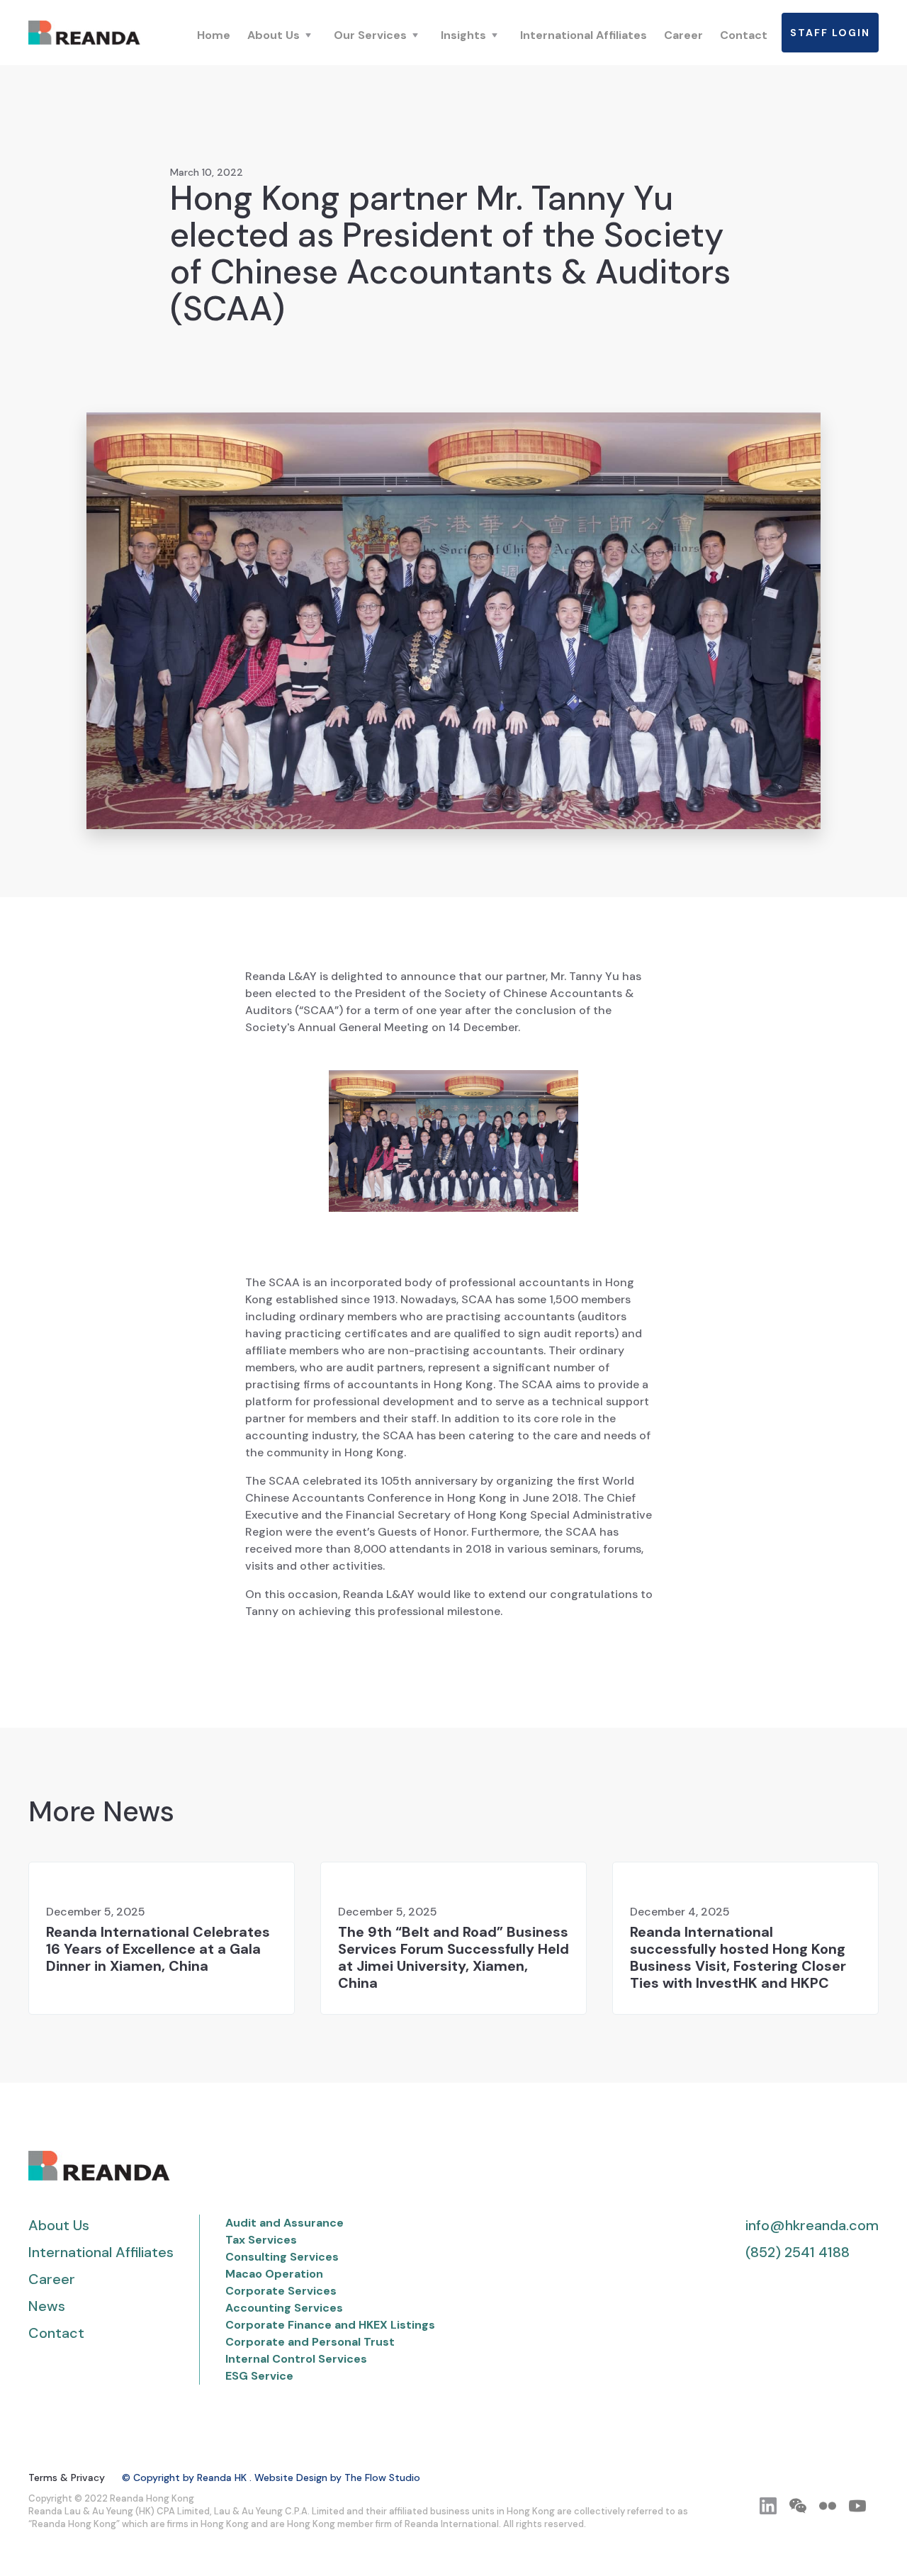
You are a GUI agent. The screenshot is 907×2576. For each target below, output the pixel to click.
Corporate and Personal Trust (310, 2342)
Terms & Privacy (67, 2477)
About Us (59, 2225)
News (47, 2306)
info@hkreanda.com (812, 2225)
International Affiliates (584, 35)
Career (683, 35)
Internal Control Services (296, 2359)
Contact (744, 35)
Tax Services (261, 2240)
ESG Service (259, 2376)
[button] (282, 35)
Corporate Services (281, 2291)
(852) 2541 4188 (798, 2252)
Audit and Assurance (285, 2223)
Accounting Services (284, 2308)
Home (214, 35)
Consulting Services (282, 2257)
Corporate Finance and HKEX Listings (330, 2325)
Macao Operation (274, 2274)
